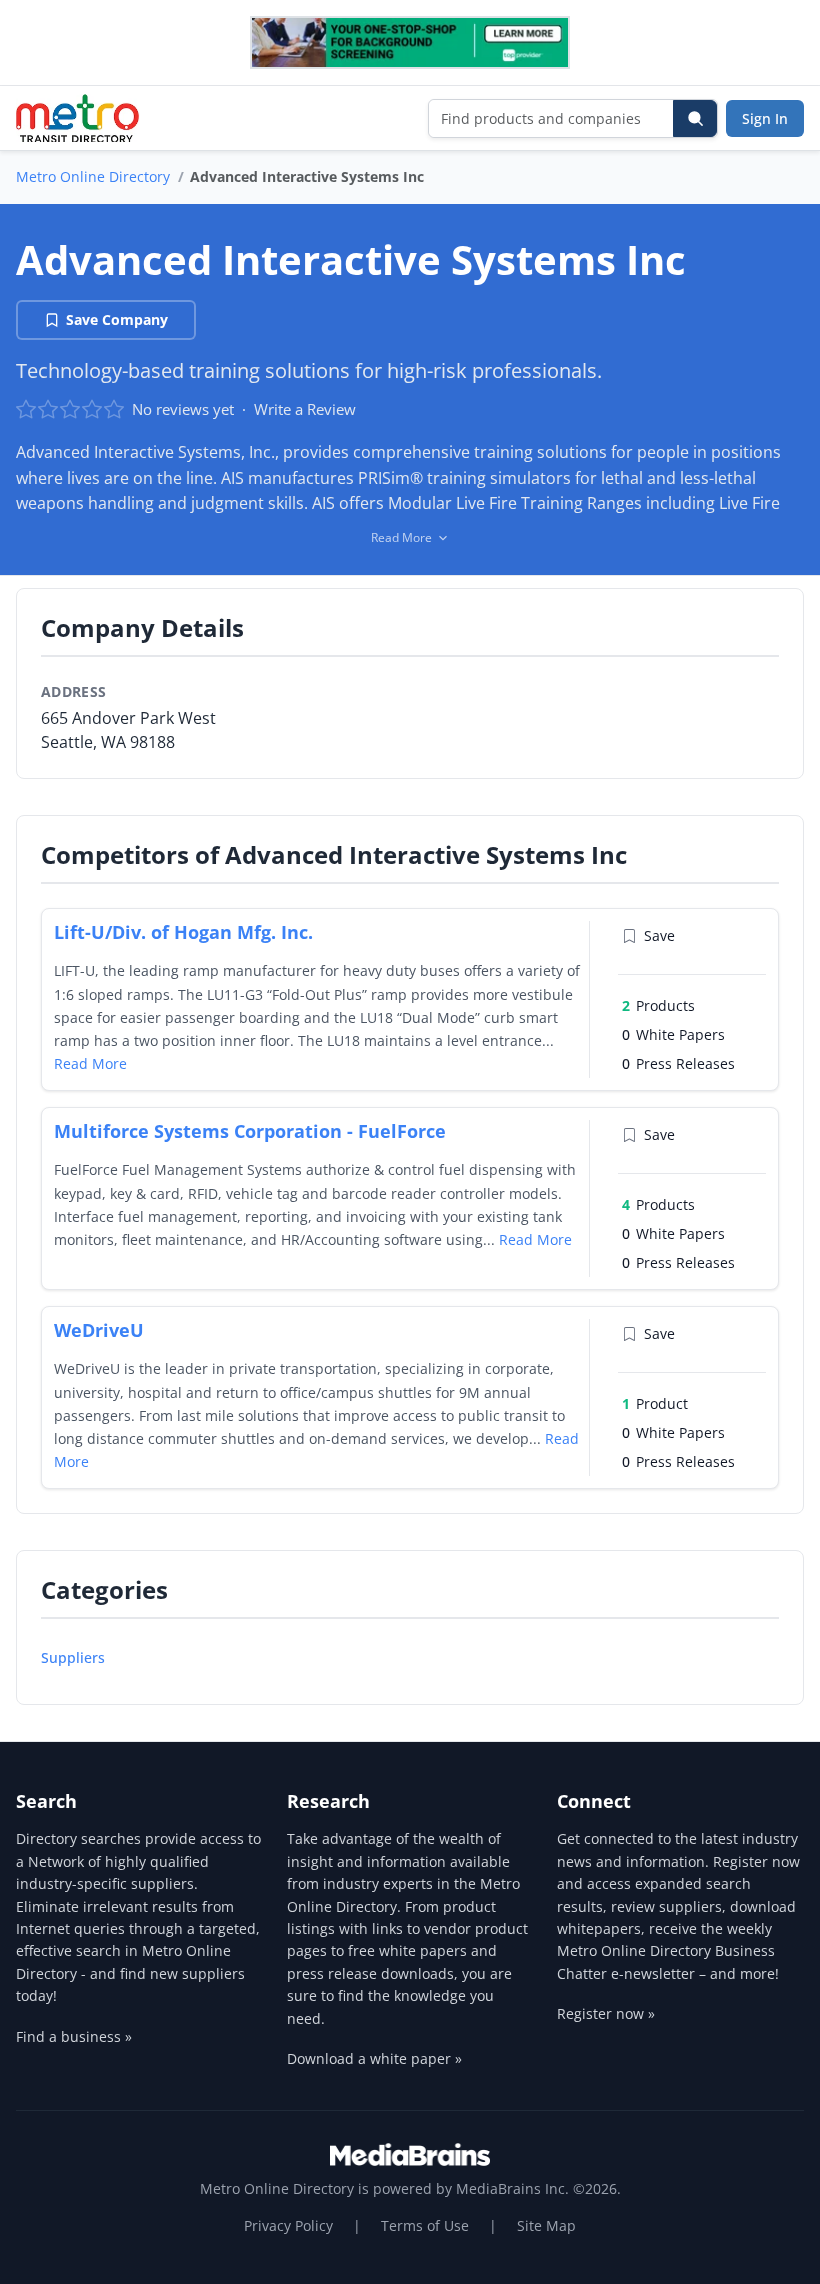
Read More (90, 1063)
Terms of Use (425, 2225)
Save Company (117, 319)
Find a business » (74, 2036)
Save (659, 935)
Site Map (546, 2225)
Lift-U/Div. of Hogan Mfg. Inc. (183, 932)
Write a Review (305, 409)
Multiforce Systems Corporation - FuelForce (250, 1131)
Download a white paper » (374, 2058)
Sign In (765, 118)
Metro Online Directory (93, 176)
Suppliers (73, 1657)
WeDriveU (99, 1330)
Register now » (606, 2013)
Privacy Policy (288, 2225)
